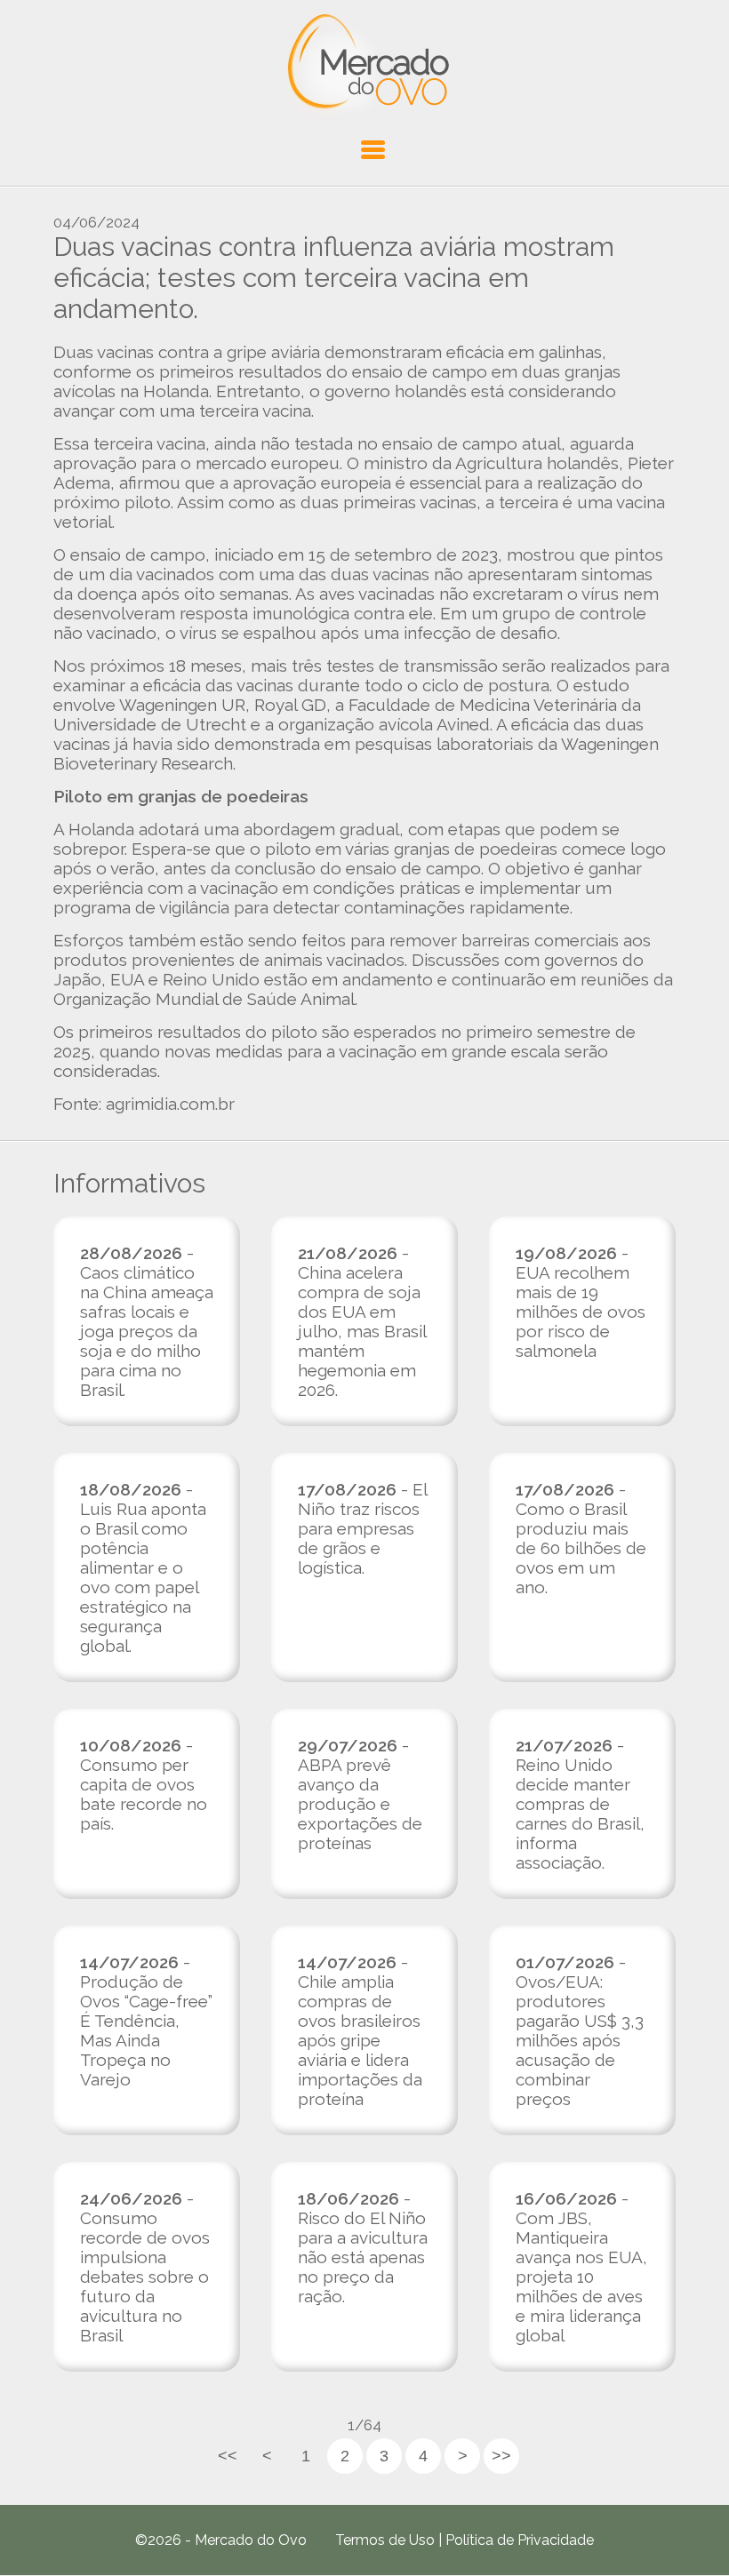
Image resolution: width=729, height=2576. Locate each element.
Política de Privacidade (520, 2540)
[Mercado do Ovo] (365, 66)
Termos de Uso (385, 2540)
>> (501, 2456)
